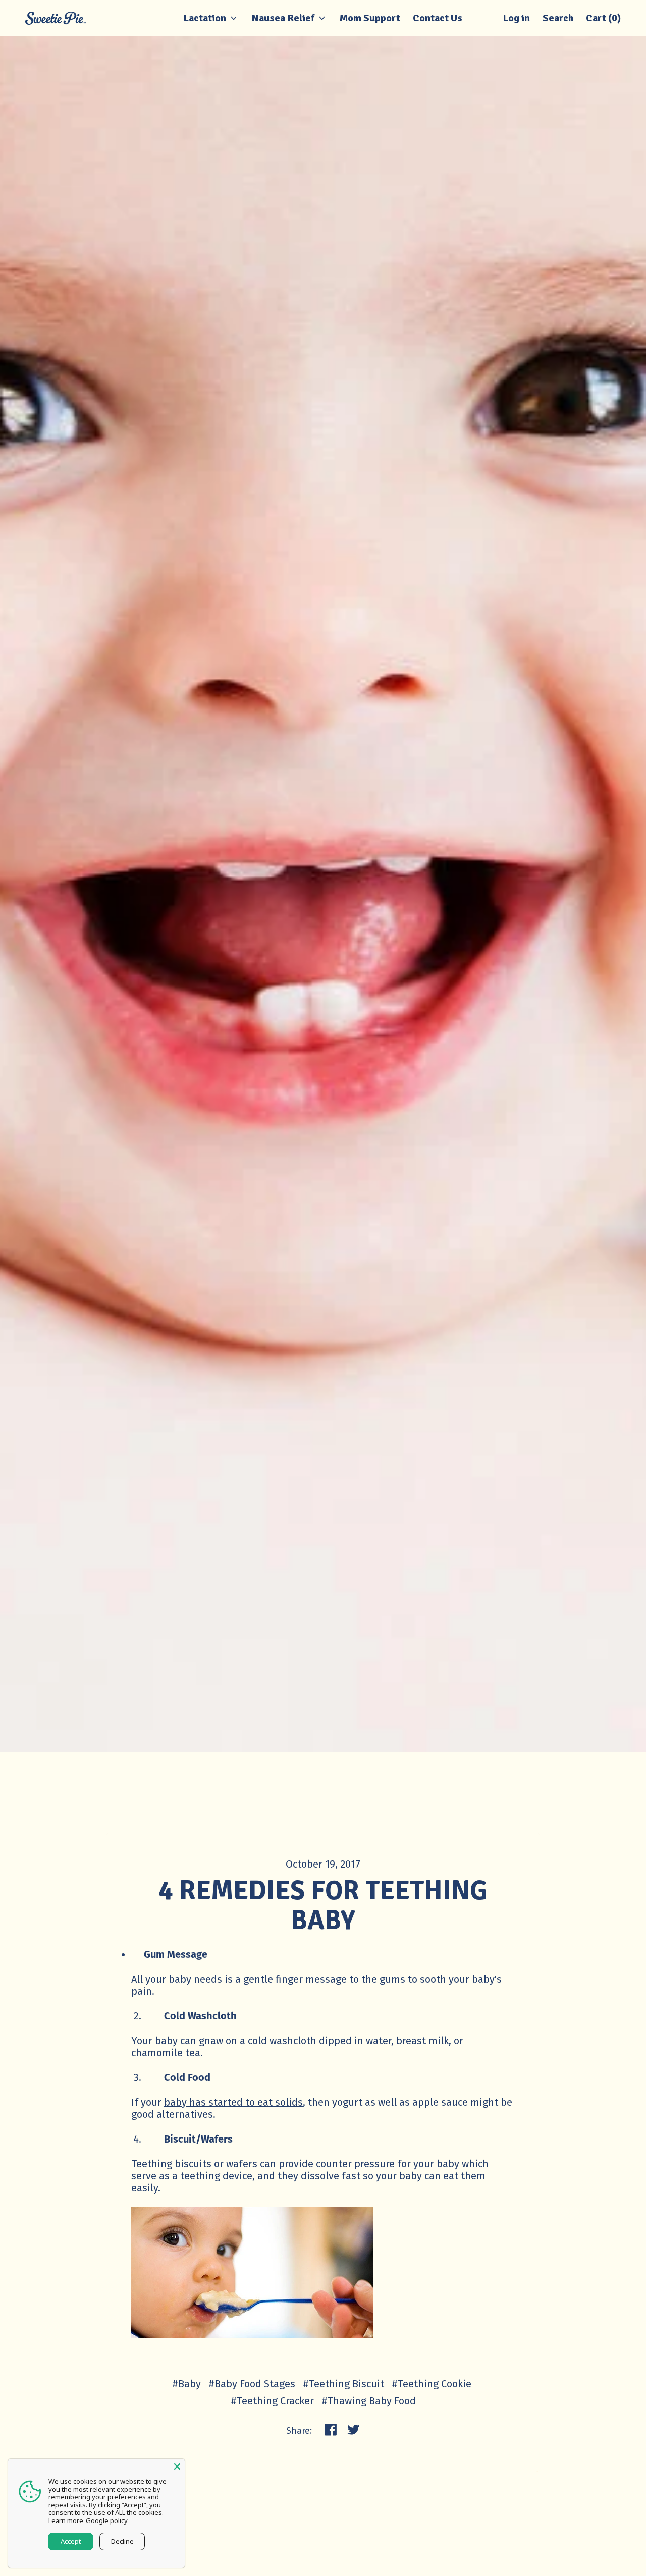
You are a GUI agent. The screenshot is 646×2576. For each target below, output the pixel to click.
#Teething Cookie (432, 2384)
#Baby (186, 2384)
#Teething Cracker (272, 2401)
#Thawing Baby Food (369, 2401)
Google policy (107, 2520)
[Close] (177, 2467)
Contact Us (438, 18)
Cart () (603, 21)
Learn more (66, 2520)
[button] (558, 18)
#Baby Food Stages (252, 2384)
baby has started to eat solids (233, 2102)
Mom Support (370, 18)
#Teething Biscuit (343, 2384)
